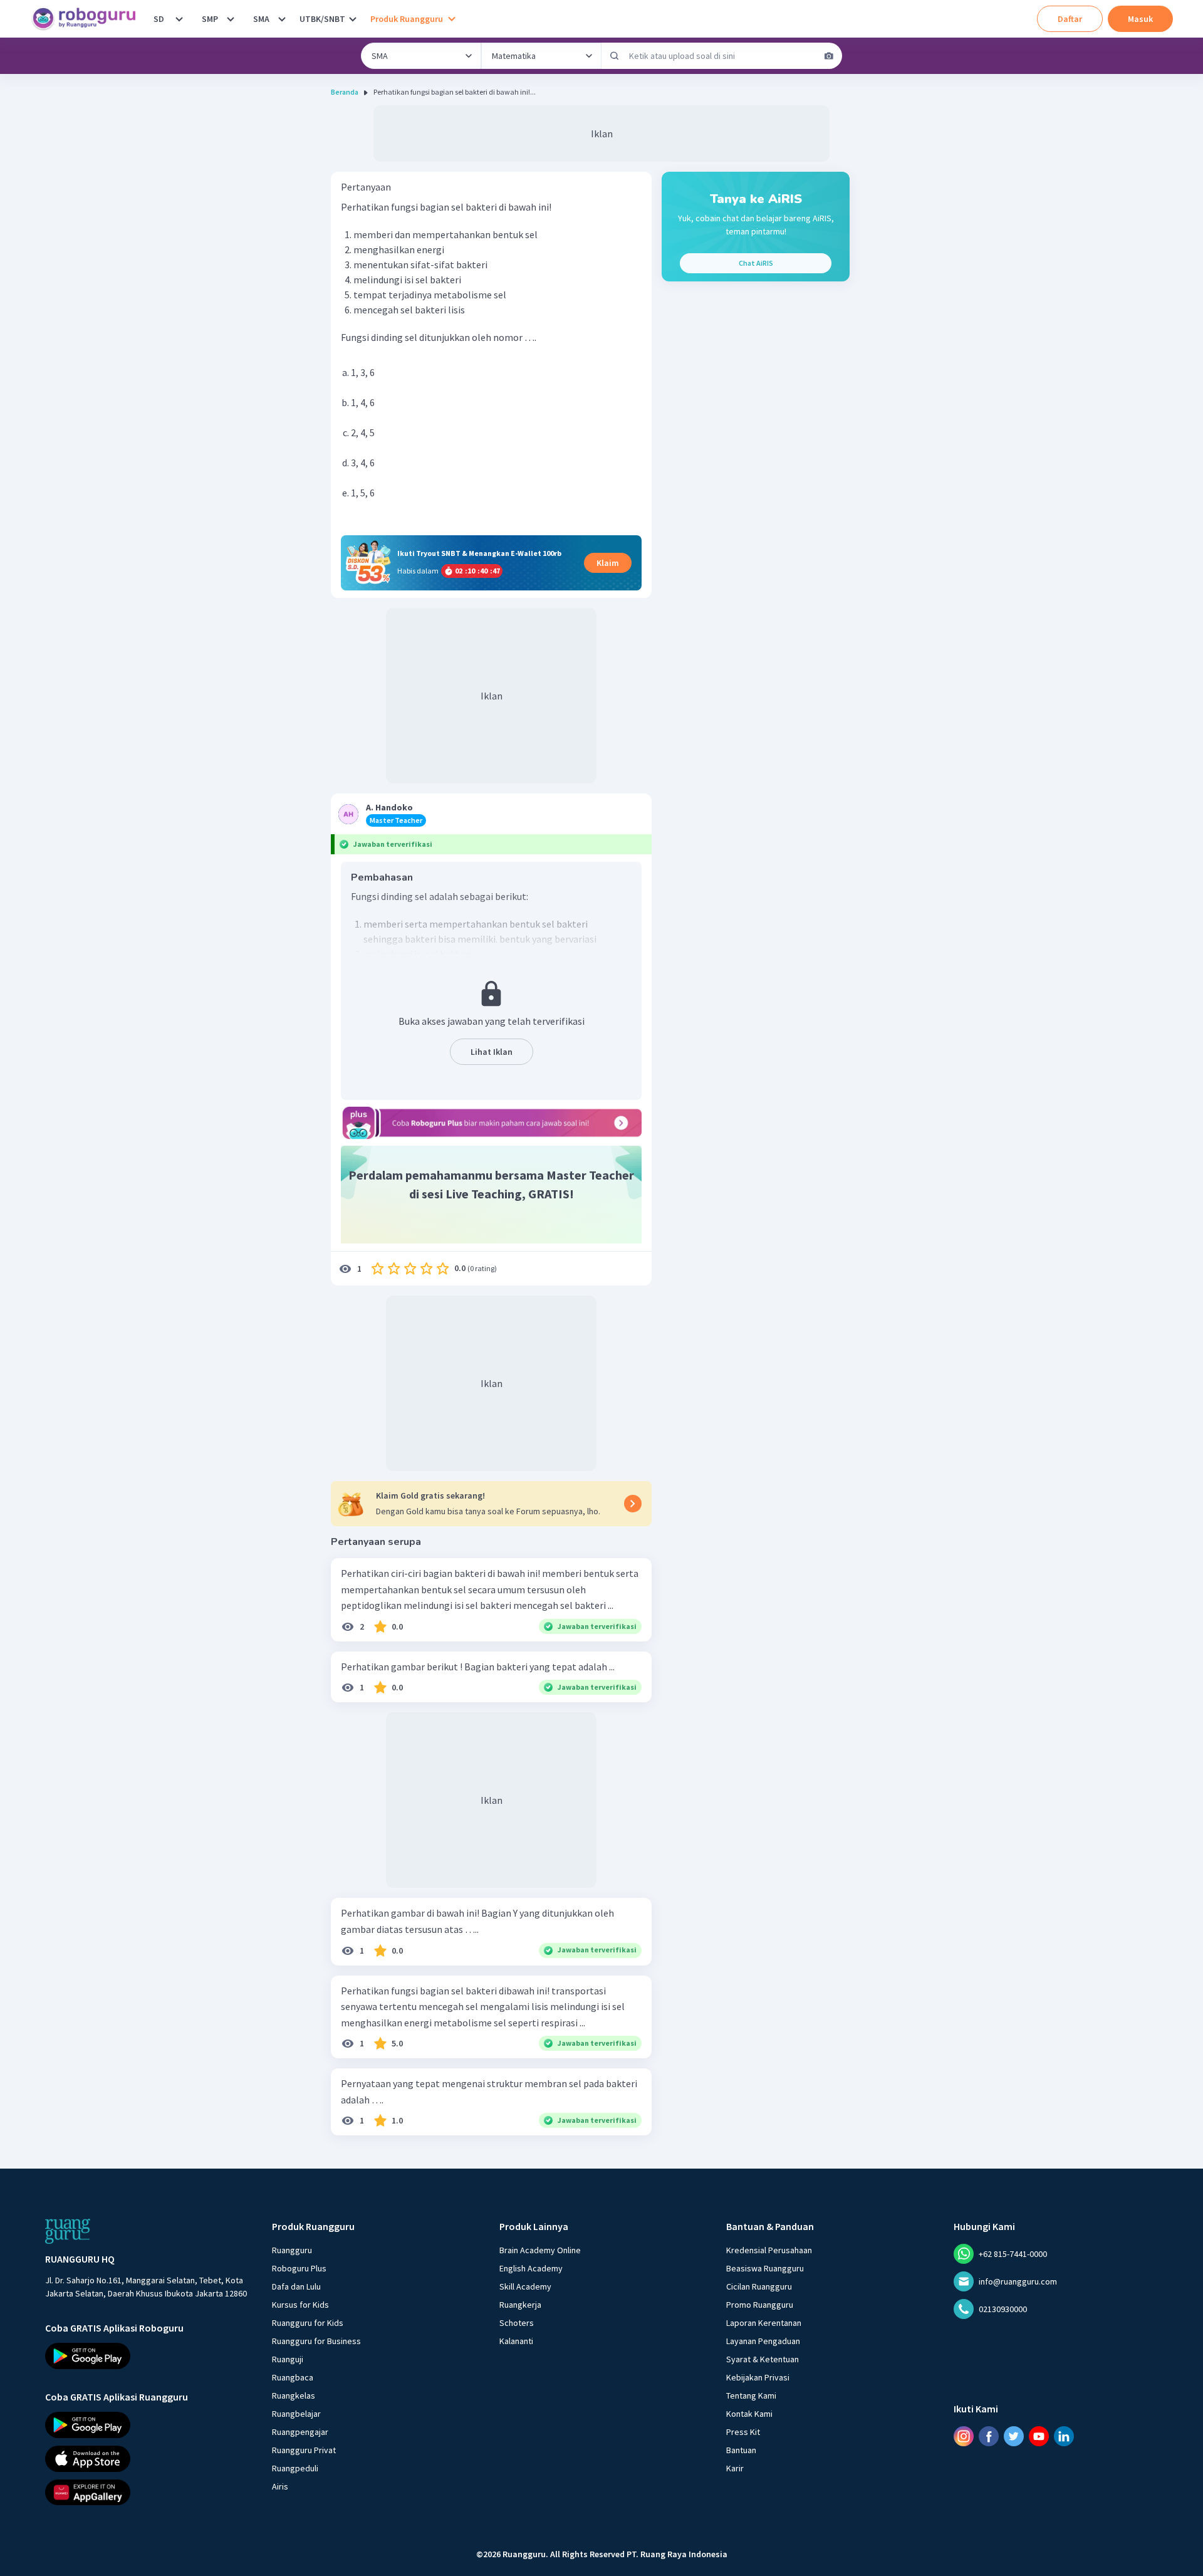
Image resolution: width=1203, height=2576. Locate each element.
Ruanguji (288, 2359)
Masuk (1140, 19)
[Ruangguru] (68, 2231)
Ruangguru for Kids (308, 2323)
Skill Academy (525, 2286)
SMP (210, 19)
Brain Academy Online (540, 2250)
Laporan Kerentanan (764, 2323)
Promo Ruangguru (760, 2305)
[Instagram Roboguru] (964, 2436)
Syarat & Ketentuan (763, 2359)
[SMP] (231, 19)
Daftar (1070, 19)
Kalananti (516, 2341)
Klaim (608, 563)
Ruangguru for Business (316, 2341)
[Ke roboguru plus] (491, 1123)
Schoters (517, 2323)
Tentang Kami (751, 2395)
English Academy (531, 2268)
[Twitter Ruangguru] (1014, 2436)
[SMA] (282, 19)
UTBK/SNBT (322, 19)
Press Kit (743, 2432)
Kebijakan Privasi (758, 2377)
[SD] (179, 19)
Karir (735, 2468)
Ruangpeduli (295, 2468)
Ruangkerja (520, 2305)
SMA (261, 19)
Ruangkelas (294, 2395)
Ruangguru (292, 2250)
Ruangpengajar (300, 2432)
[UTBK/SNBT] (353, 19)
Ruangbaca (293, 2377)
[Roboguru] (88, 19)
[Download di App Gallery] (147, 2492)
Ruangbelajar (296, 2414)
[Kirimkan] (615, 56)
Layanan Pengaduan (763, 2341)
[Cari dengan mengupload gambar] (829, 56)
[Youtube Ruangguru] (1039, 2436)
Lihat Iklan (492, 1052)
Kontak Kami (749, 2414)
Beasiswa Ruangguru (765, 2268)
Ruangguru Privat (304, 2450)
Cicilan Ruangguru (759, 2286)
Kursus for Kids (300, 2305)
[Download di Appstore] (147, 2458)
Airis (280, 2486)
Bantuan (741, 2450)
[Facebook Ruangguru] (989, 2436)
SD (159, 19)
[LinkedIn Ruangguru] (1064, 2436)
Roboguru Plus (299, 2268)
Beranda (345, 92)
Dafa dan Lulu (296, 2286)
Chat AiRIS (756, 263)
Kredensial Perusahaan (769, 2250)
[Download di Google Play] (147, 2356)
